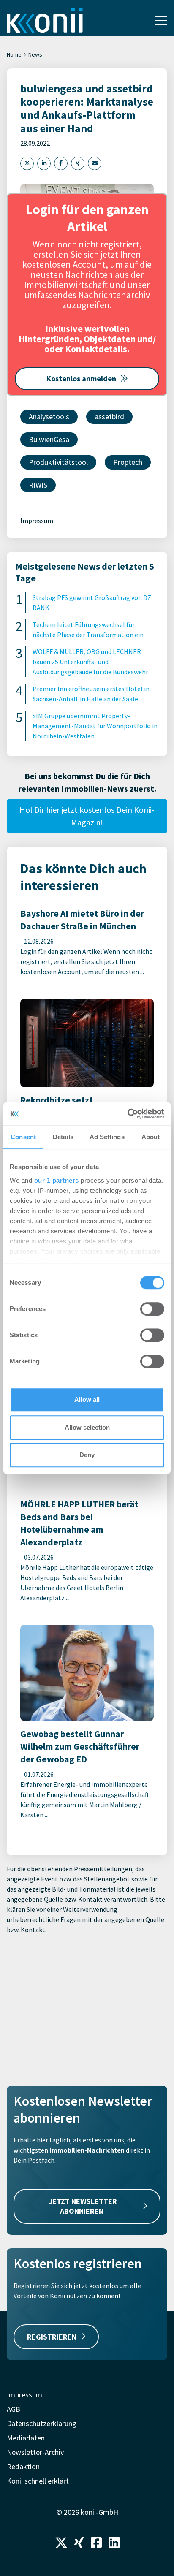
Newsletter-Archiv (35, 2452)
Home (14, 54)
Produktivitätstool (58, 462)
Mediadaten (26, 2438)
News (35, 54)
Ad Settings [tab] (107, 1137)
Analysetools (49, 417)
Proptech (128, 462)
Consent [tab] (23, 1137)
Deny (87, 1455)
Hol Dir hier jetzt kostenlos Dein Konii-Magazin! (87, 816)
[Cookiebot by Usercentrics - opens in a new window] (127, 1114)
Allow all (87, 1399)
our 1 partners (57, 1180)
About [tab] (151, 1137)
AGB (14, 2409)
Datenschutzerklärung (42, 2423)
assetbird (109, 417)
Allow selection (87, 1427)
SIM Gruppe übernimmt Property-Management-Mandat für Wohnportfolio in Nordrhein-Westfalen (95, 726)
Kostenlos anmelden (81, 379)
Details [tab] (63, 1137)
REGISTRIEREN (52, 2337)
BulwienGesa (49, 439)
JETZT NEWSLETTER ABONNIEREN (83, 2206)
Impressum (37, 521)
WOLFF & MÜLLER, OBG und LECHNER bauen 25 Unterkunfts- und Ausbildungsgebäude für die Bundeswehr (90, 662)
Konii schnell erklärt (38, 2481)
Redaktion (23, 2466)
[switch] (152, 1309)
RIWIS (38, 485)
